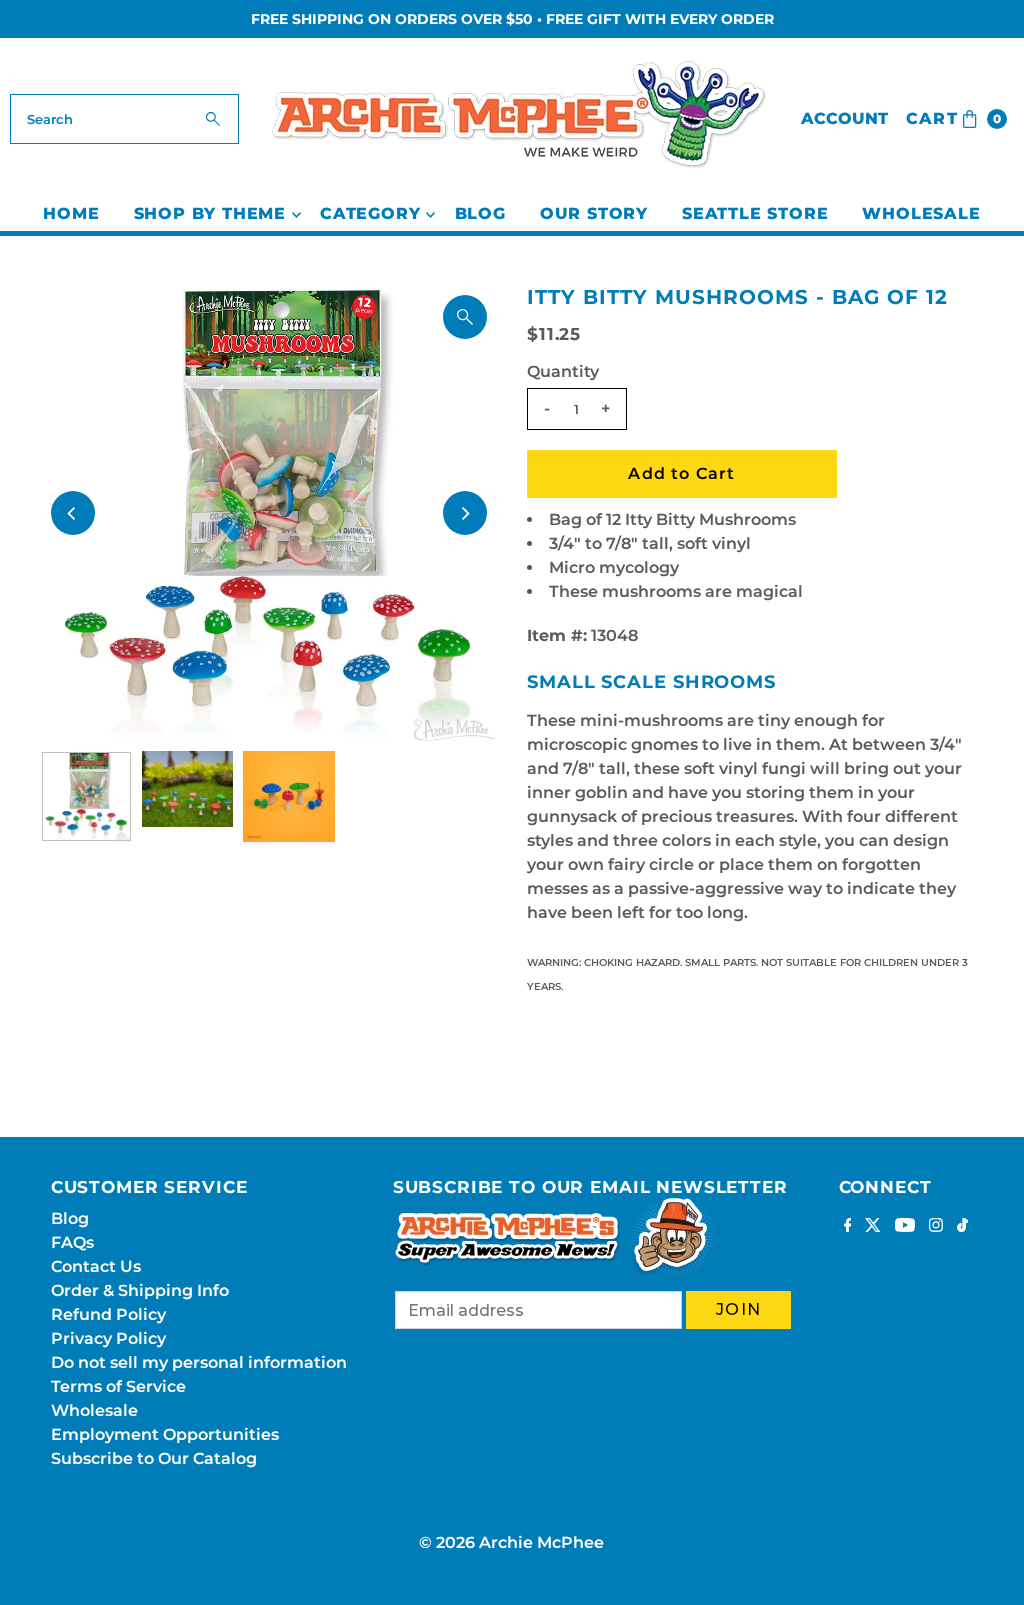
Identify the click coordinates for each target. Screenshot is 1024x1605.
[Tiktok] (962, 1227)
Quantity (563, 371)
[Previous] (73, 513)
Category (370, 213)
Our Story (594, 213)
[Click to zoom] (465, 317)
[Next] (465, 513)
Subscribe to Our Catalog (154, 1458)
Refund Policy (108, 1314)
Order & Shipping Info (140, 1290)
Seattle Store (755, 213)
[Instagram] (936, 1227)
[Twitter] (873, 1227)
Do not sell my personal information (199, 1362)
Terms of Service (118, 1386)
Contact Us (96, 1266)
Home (71, 213)
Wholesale (921, 213)
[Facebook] (848, 1227)
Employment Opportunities (165, 1434)
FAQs (72, 1242)
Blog (480, 213)
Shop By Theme (210, 213)
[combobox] (124, 119)
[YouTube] (905, 1227)
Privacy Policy (108, 1338)
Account (844, 118)
